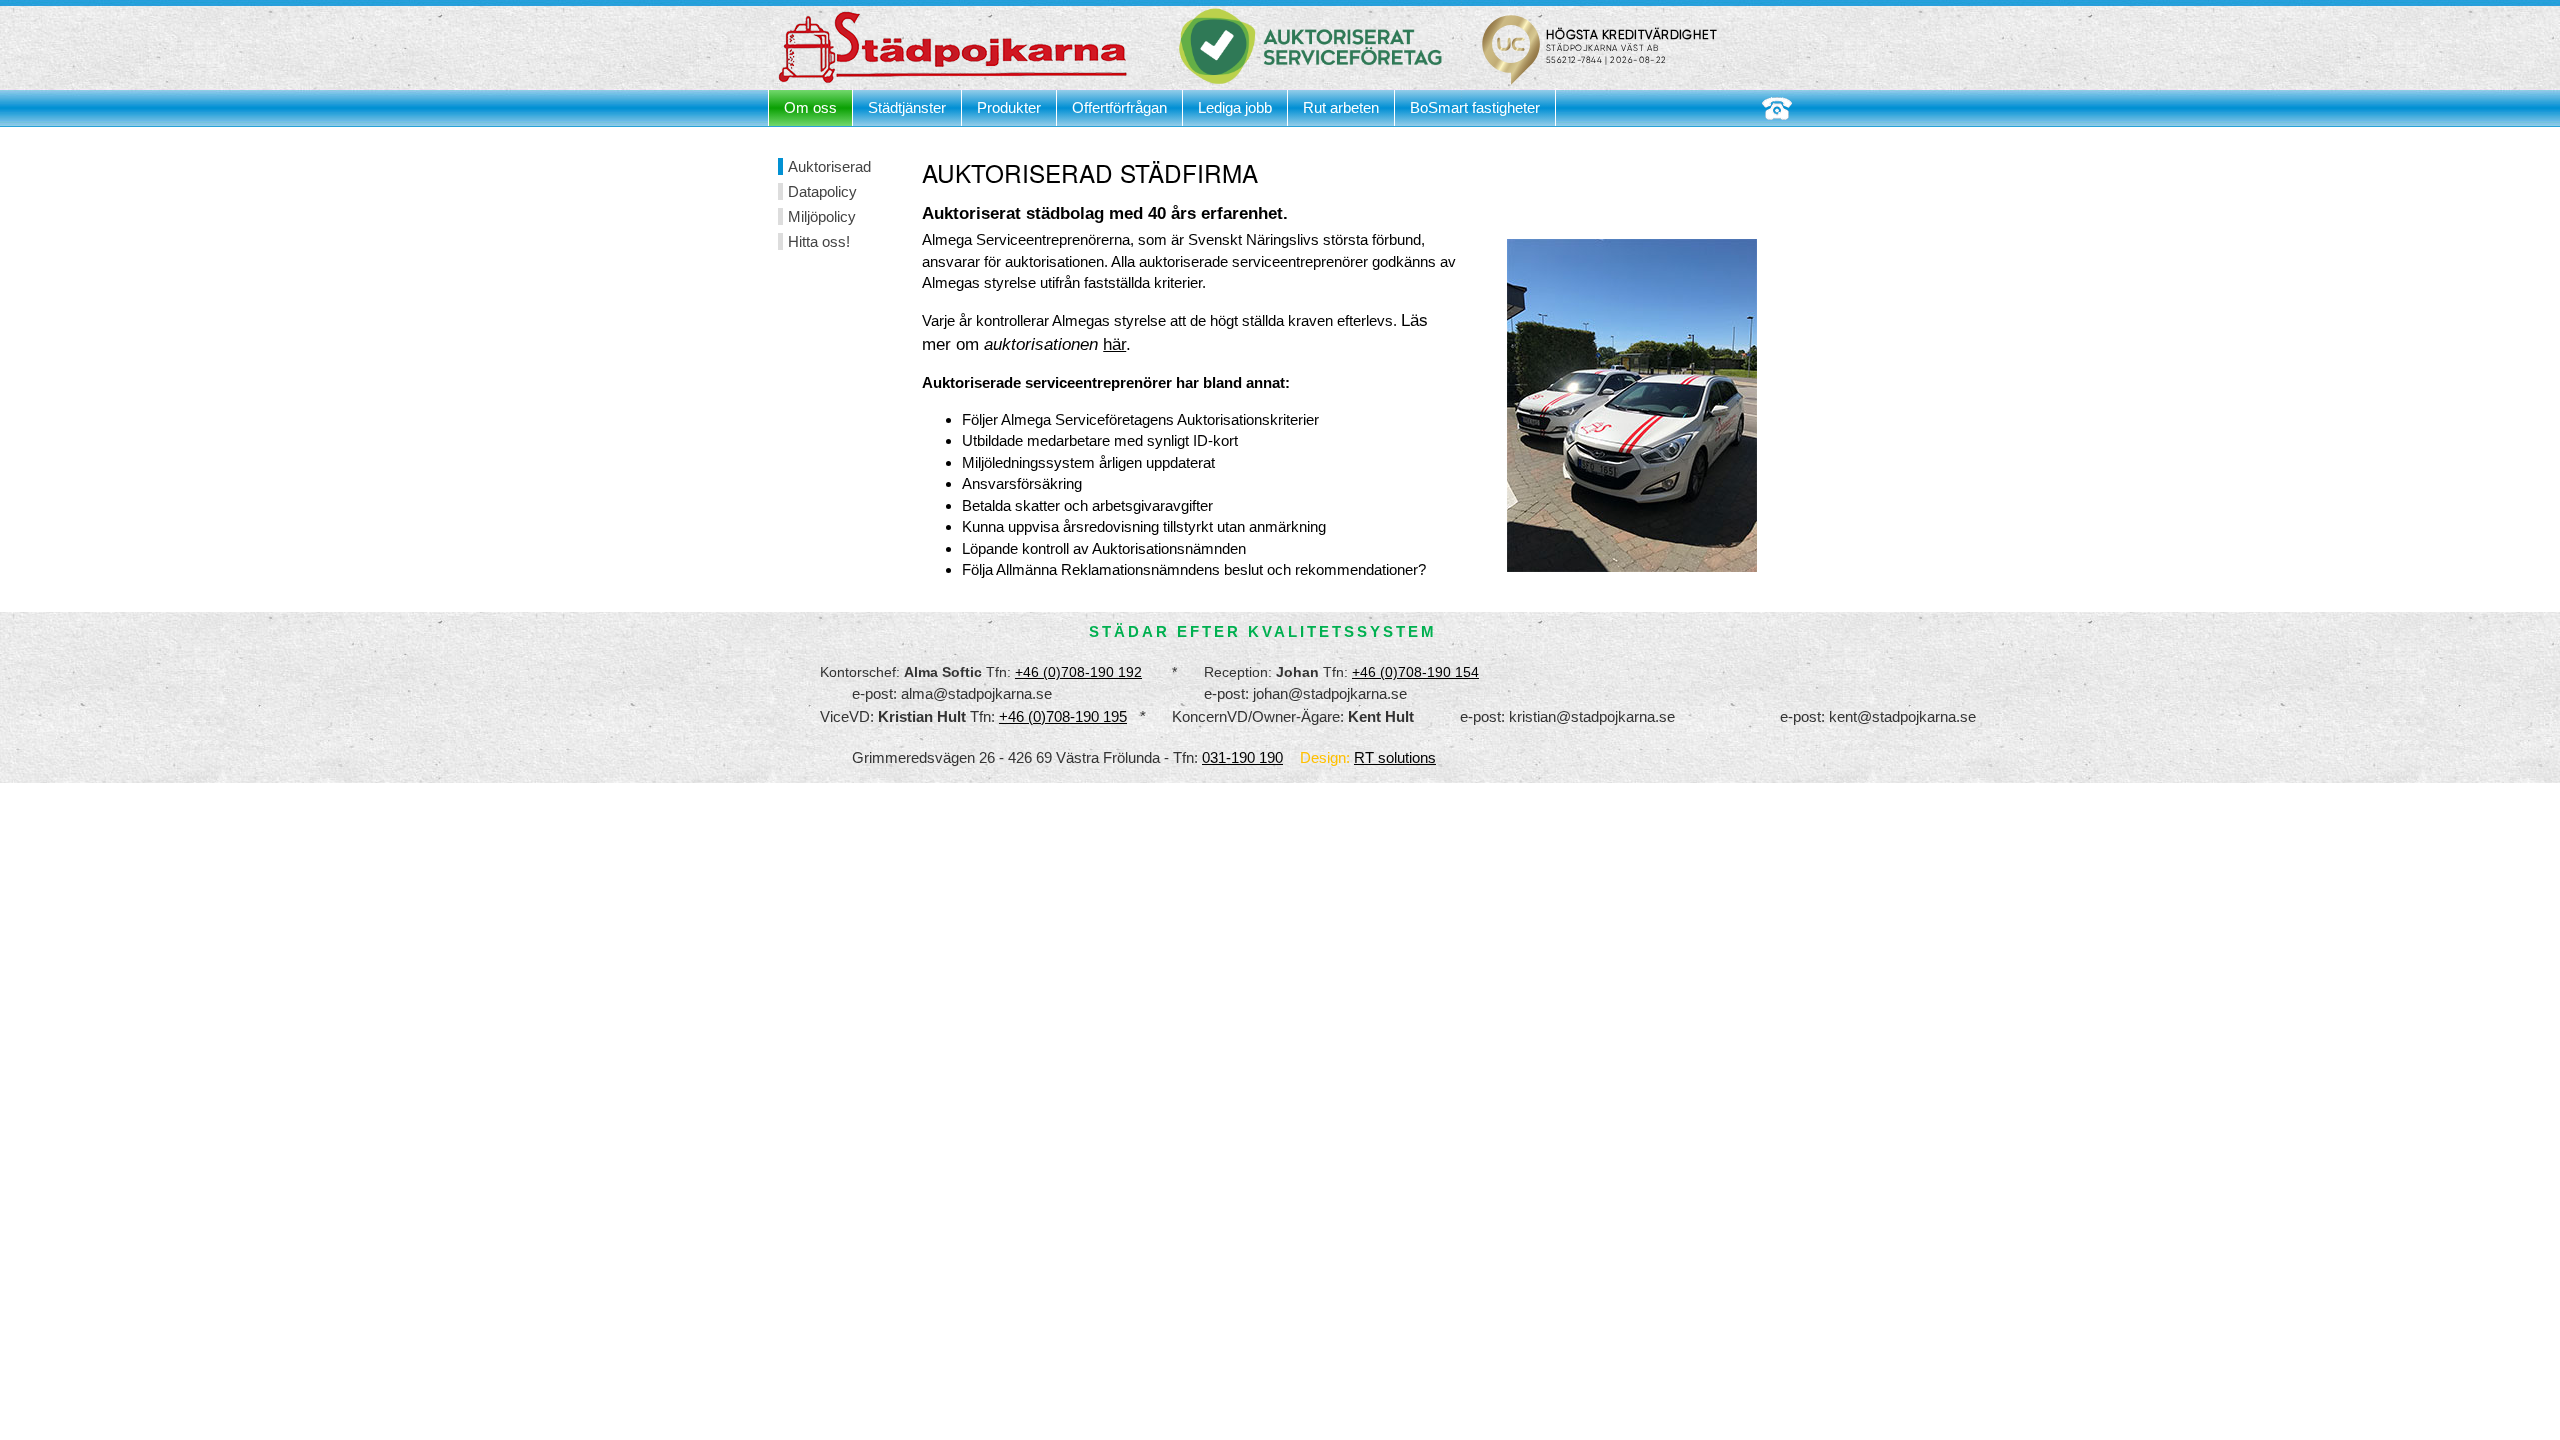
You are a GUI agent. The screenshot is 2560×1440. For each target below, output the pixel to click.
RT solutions (1395, 757)
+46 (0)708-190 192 (1078, 672)
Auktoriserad (829, 166)
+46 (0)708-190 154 (1415, 672)
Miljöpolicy (822, 216)
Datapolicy (822, 191)
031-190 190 (1242, 757)
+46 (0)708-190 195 (1063, 716)
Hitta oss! (819, 241)
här (1114, 344)
